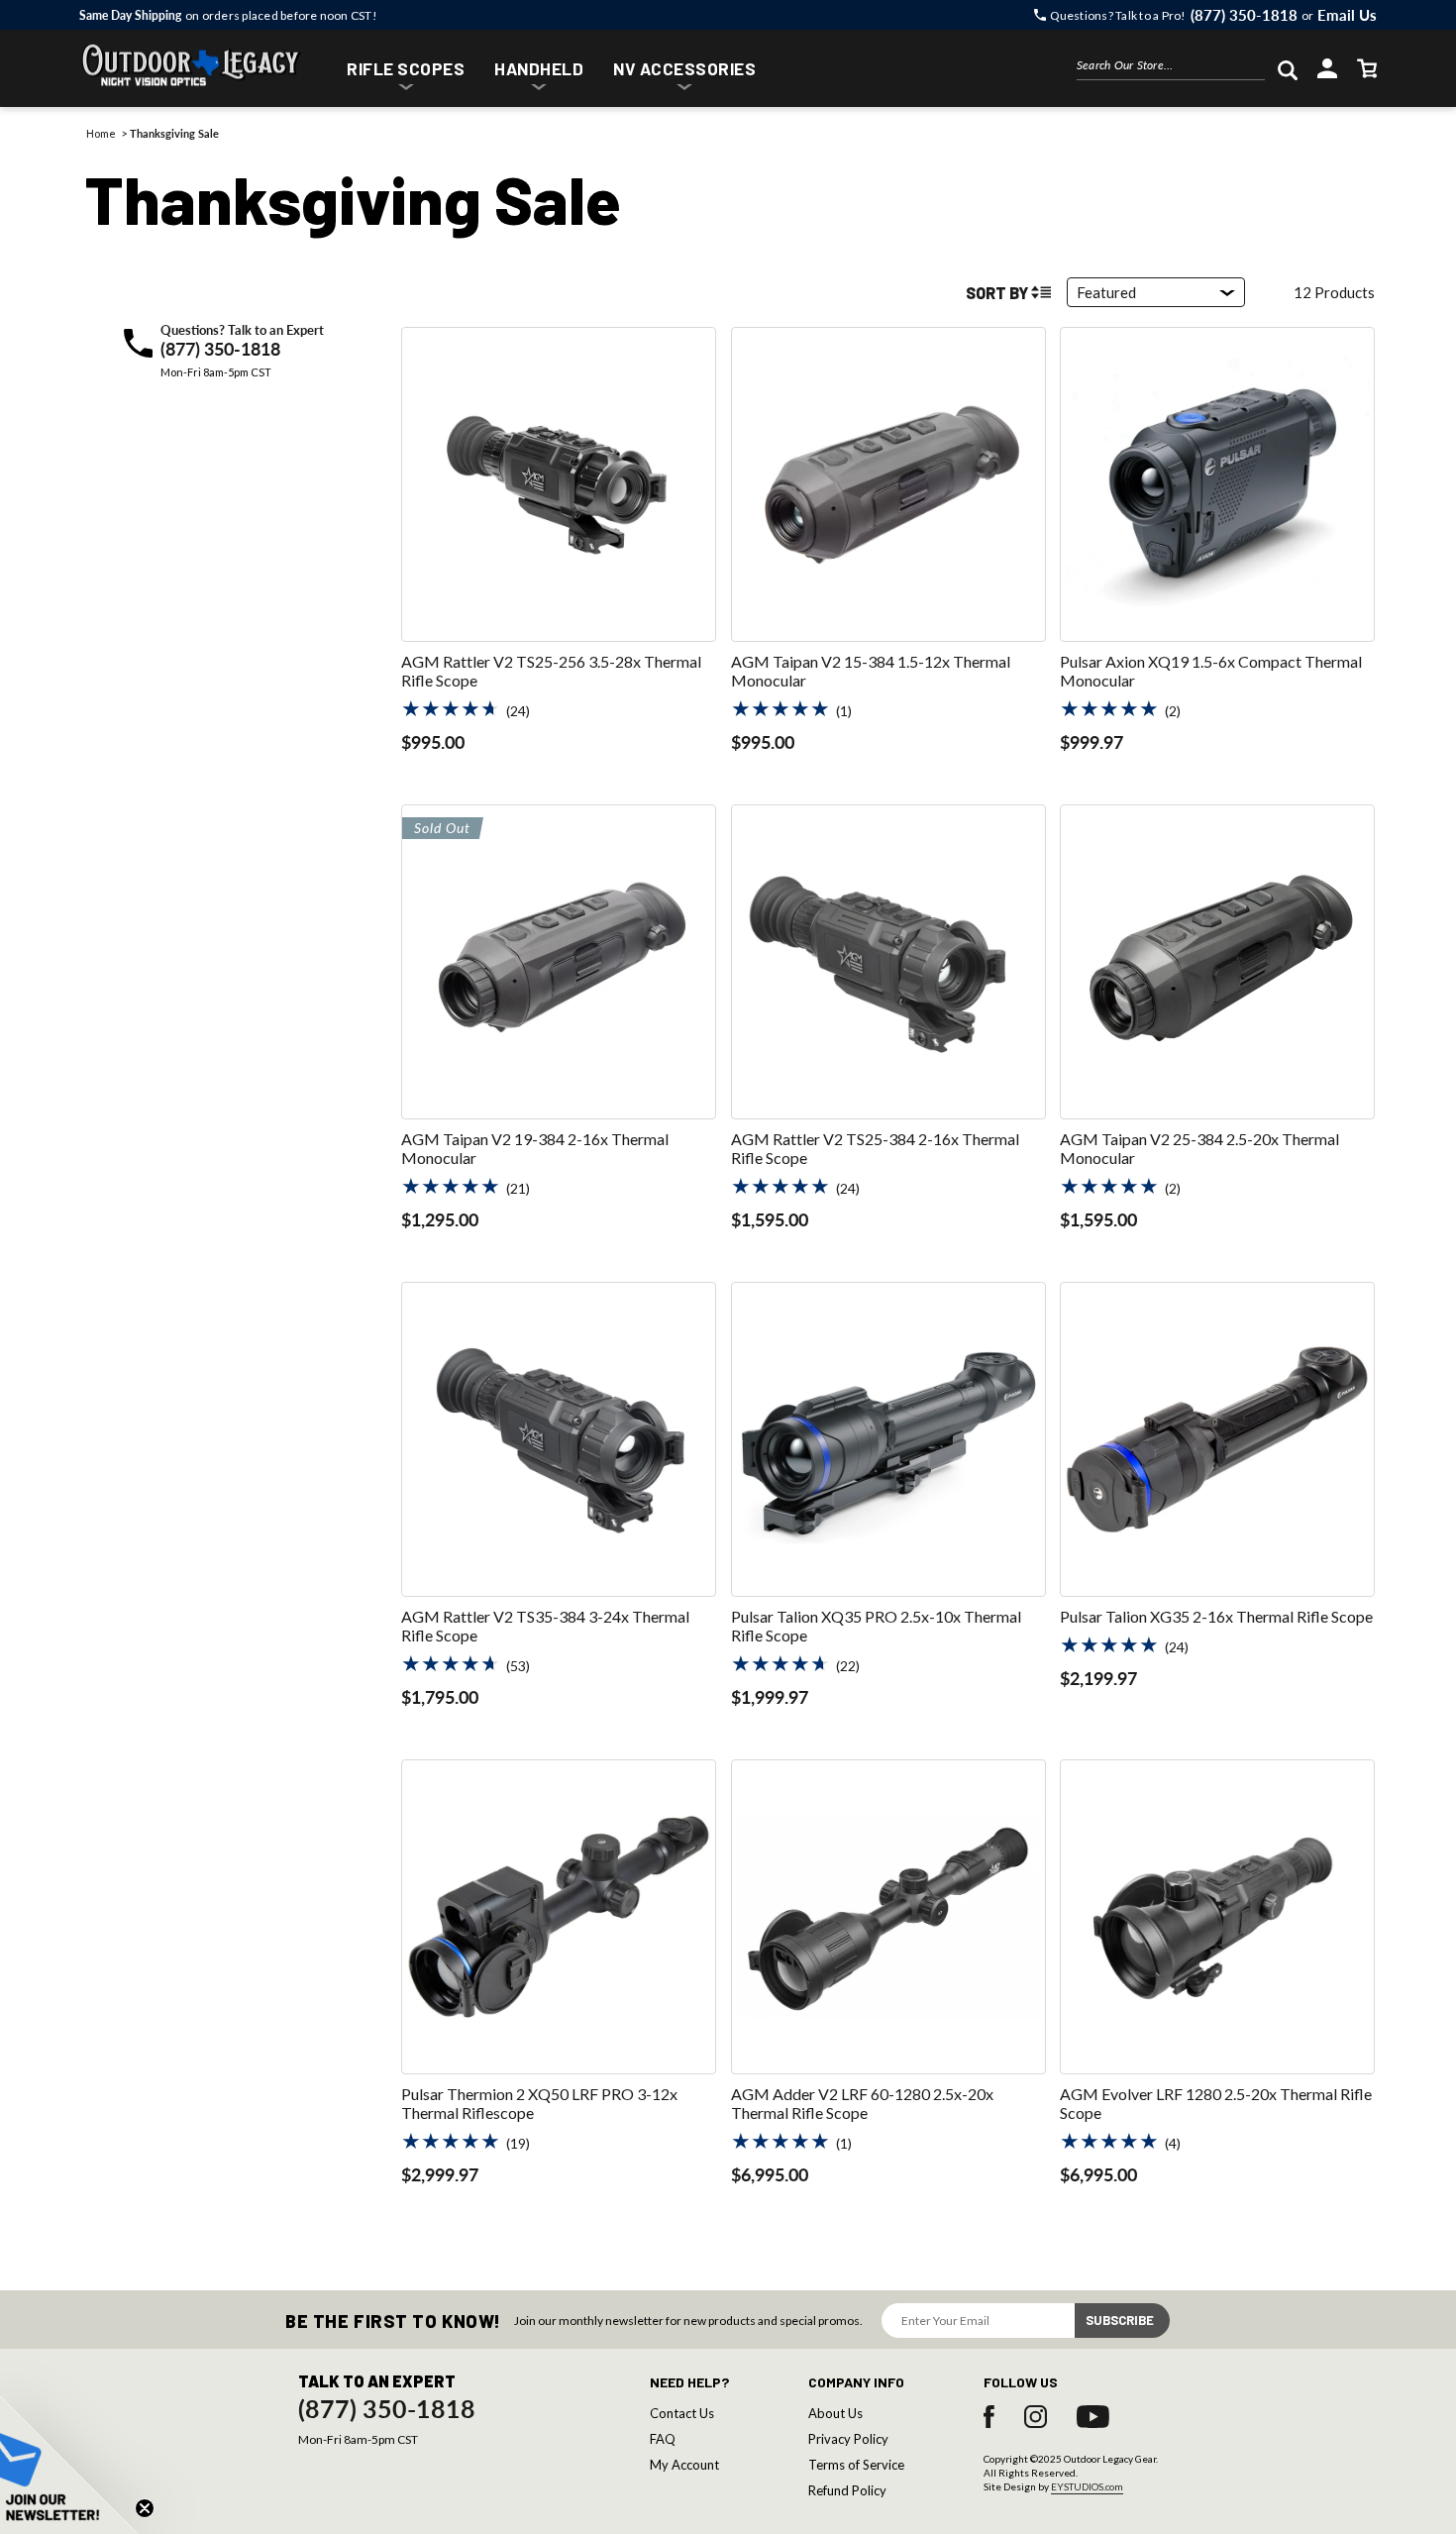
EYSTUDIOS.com (1087, 2486)
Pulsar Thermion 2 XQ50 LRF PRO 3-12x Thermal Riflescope (539, 2103)
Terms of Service (856, 2465)
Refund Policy (847, 2490)
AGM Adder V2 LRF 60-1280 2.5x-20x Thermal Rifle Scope (862, 2103)
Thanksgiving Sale (174, 133)
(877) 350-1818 (220, 349)
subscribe (1120, 2320)
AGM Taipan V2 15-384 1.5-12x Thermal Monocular (871, 671)
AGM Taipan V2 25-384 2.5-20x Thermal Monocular (1199, 1148)
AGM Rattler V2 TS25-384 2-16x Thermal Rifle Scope (875, 1148)
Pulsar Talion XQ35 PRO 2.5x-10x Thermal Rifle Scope (876, 1626)
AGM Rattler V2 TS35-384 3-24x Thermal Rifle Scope (545, 1626)
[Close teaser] (145, 2508)
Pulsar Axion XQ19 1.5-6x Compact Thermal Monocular (1211, 671)
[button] (406, 71)
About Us (835, 2413)
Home (101, 133)
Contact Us (682, 2413)
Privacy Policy (848, 2439)
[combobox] (1171, 69)
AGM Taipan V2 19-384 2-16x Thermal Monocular (535, 1148)
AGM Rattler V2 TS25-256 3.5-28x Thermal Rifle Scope (551, 671)
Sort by (997, 293)
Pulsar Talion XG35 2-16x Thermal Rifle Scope (1216, 1616)
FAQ (663, 2439)
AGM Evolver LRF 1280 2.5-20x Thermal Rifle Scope (1216, 2103)
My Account (684, 2465)
